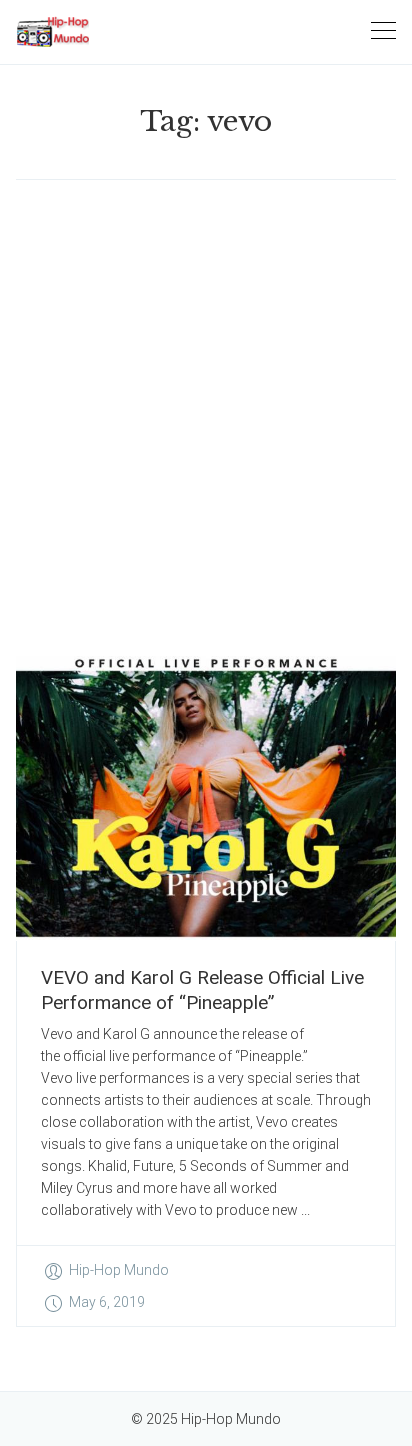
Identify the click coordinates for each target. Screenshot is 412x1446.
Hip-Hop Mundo (119, 1270)
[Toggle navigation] (383, 31)
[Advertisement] (206, 418)
